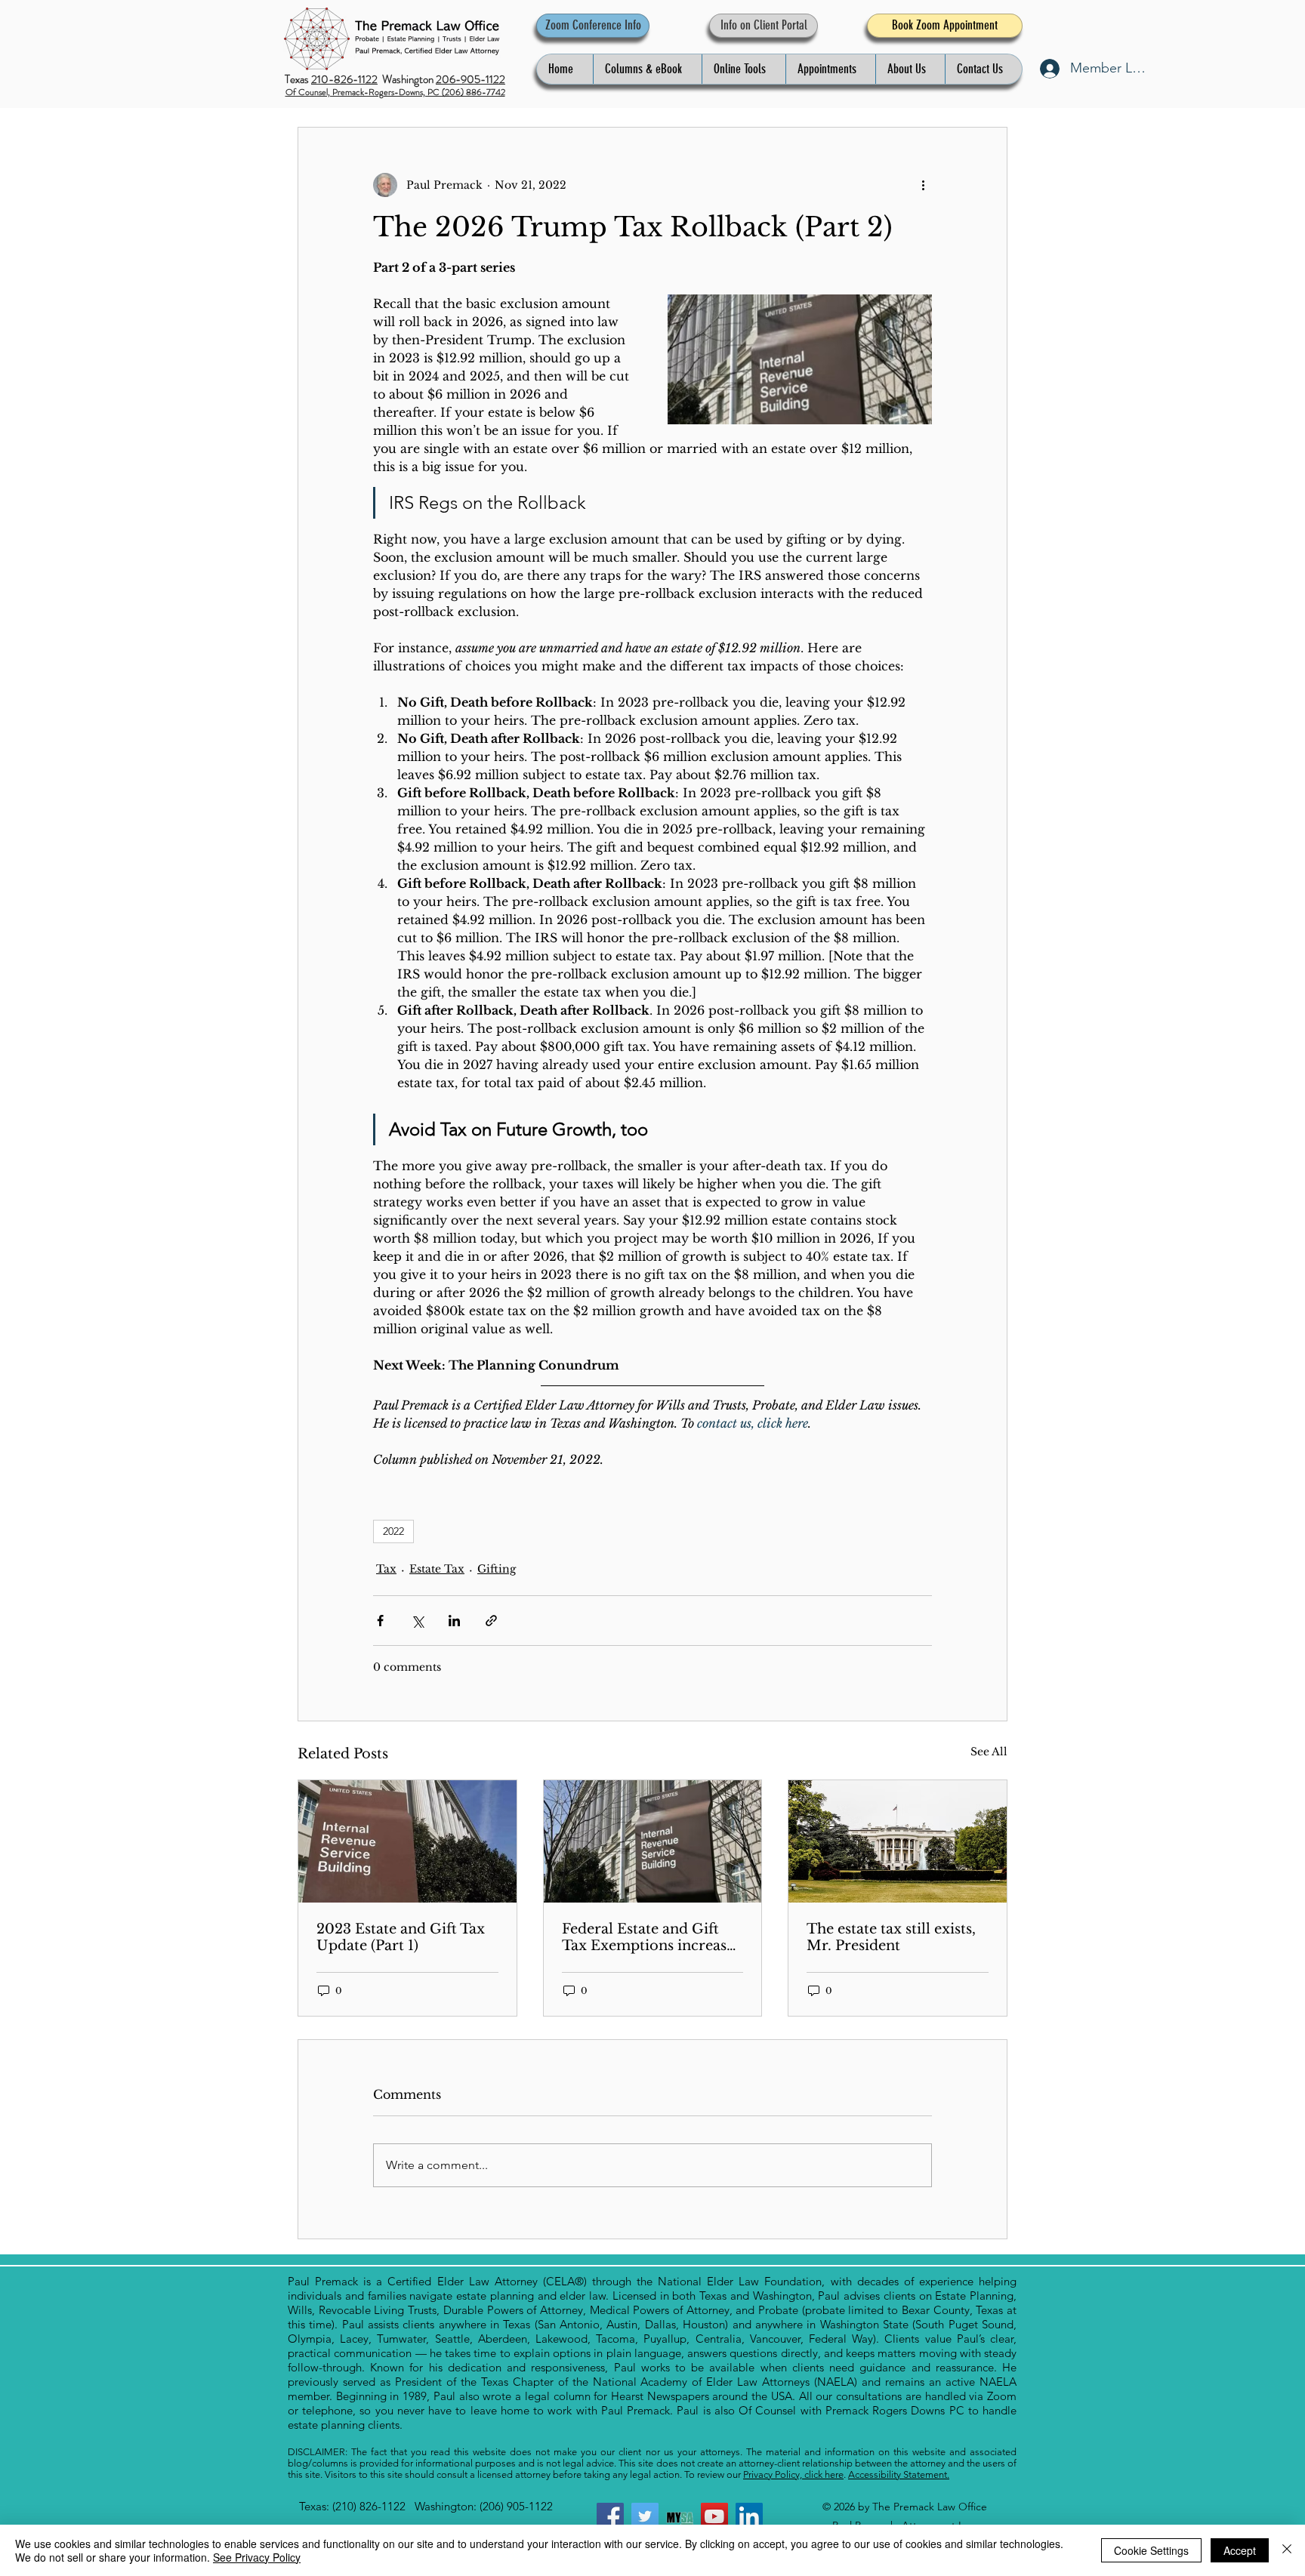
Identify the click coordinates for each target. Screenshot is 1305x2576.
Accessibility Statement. (899, 2474)
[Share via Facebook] (380, 1621)
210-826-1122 (344, 79)
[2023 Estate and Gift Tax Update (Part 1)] (407, 1841)
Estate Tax (437, 1569)
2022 (393, 1531)
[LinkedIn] (749, 2516)
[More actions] (923, 185)
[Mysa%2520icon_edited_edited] (680, 2516)
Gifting (497, 1569)
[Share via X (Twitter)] (417, 1621)
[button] (647, 69)
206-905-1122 (470, 79)
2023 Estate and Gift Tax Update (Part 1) (401, 1937)
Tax (386, 1569)
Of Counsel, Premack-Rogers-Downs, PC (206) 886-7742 (395, 92)
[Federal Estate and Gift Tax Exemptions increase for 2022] (653, 1841)
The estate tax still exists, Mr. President (891, 1937)
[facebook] (610, 2516)
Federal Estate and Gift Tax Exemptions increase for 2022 (648, 1937)
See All (989, 1752)
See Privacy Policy (257, 2557)
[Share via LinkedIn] (454, 1621)
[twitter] (645, 2516)
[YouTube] (714, 2516)
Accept (1240, 2550)
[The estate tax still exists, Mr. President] (898, 1841)
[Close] (1287, 2550)
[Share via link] (491, 1621)
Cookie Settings (1151, 2550)
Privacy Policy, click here (793, 2474)
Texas (298, 79)
